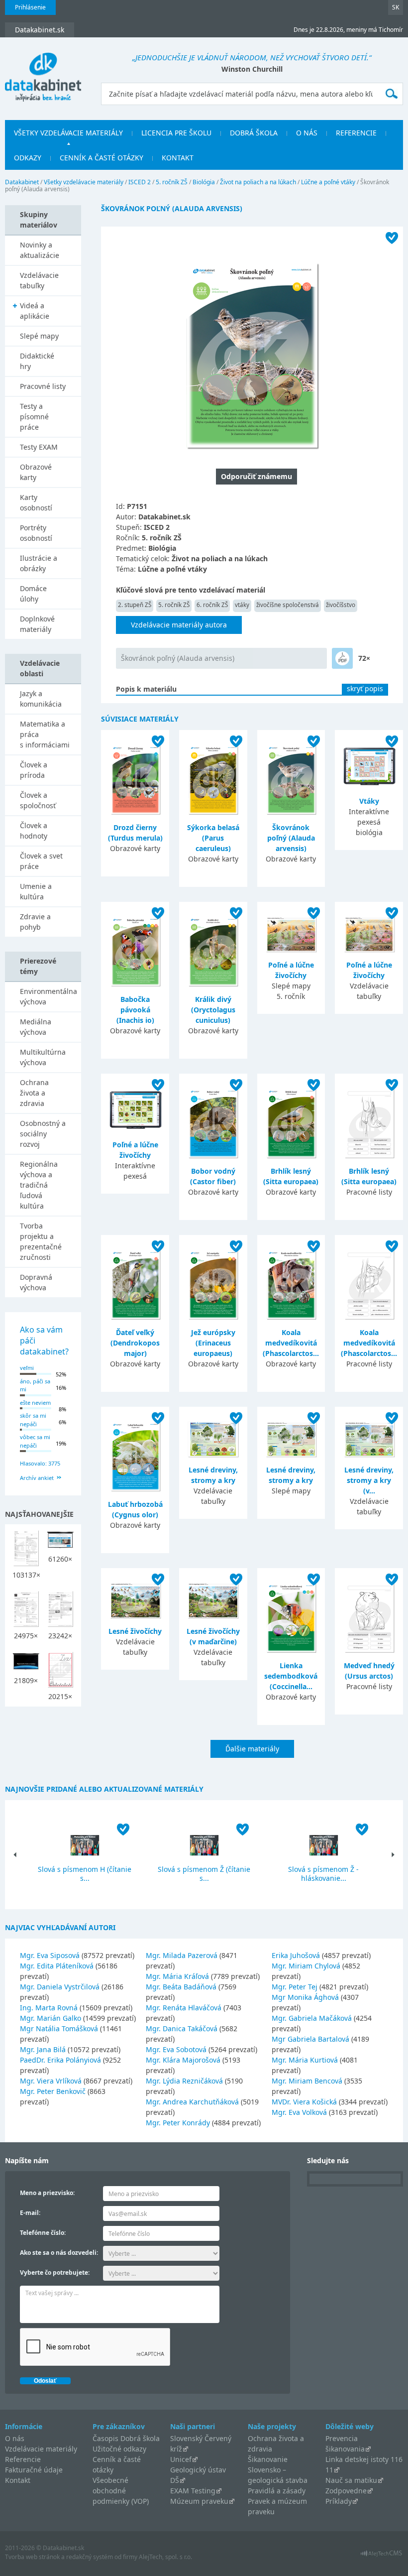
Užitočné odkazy (119, 2449)
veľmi (27, 1368)
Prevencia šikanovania (345, 2444)
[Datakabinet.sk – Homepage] (43, 71)
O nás (307, 133)
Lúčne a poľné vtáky (328, 182)
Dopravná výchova (36, 1282)
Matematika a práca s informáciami (45, 734)
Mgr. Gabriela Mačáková (312, 2018)
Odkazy (28, 158)
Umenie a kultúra (36, 891)
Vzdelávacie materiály (41, 2449)
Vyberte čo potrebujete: (55, 2272)
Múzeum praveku (199, 2501)
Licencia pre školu (176, 133)
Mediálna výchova (36, 1027)
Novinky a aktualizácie (40, 250)
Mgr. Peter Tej (295, 1987)
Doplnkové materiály (37, 624)
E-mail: (30, 2213)
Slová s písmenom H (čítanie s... (85, 1874)
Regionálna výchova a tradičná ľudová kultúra (39, 1185)
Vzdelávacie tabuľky (39, 280)
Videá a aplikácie (35, 311)
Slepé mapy (39, 336)
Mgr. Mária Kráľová (177, 1976)
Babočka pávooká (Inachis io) (135, 1010)
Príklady (339, 2501)
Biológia (204, 182)
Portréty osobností (36, 533)
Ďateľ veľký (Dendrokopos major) (135, 1343)
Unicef (181, 2459)
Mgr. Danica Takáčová (182, 2028)
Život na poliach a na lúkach (258, 182)
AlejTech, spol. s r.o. (165, 2557)
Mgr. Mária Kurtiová (305, 2060)
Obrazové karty (36, 472)
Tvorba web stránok (32, 2557)
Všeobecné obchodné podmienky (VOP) (121, 2491)
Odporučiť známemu (256, 476)
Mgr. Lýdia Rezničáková (184, 2081)
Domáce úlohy (33, 594)
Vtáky (369, 801)
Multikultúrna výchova (43, 1057)
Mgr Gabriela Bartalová (310, 2039)
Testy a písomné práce (34, 417)
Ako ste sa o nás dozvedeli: (59, 2253)
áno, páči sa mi (35, 1385)
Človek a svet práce (41, 861)
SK (396, 7)
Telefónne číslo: (43, 2233)
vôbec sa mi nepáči (35, 1441)
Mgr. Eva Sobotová (176, 2049)
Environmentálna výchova (49, 996)
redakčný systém (90, 2557)
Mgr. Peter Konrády (178, 2123)
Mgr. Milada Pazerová (182, 1955)
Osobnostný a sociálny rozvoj (43, 1134)
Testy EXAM (39, 447)
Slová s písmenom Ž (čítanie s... (204, 1874)
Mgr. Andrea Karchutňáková (192, 2102)
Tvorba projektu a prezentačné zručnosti (41, 1241)
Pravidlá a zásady (277, 2491)
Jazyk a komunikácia (41, 699)
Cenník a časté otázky (102, 158)
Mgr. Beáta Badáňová (181, 1987)
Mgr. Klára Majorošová (183, 2060)
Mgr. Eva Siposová (50, 1955)
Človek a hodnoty (34, 831)
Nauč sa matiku (351, 2480)
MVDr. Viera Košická (304, 2102)
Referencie (356, 133)
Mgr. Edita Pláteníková (57, 1966)
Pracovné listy (43, 386)
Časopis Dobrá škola (126, 2438)
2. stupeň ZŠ (135, 605)
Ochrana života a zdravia (34, 1093)
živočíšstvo (341, 605)
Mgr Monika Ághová (305, 1997)
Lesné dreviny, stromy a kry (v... (369, 1480)
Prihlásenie (30, 7)
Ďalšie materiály (252, 1749)
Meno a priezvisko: (47, 2193)
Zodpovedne (346, 2491)
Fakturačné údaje (34, 2470)
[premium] (342, 658)
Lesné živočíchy (135, 1631)
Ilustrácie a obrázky (39, 563)
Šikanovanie (268, 2459)
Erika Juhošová (296, 1955)
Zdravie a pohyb (35, 922)
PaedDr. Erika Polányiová (60, 2060)
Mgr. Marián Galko (51, 2018)
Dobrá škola (254, 133)
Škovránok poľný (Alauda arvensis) (178, 658)
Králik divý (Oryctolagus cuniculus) (213, 1010)
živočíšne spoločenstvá (288, 605)
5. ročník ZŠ (172, 182)
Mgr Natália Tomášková (59, 2028)
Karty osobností (36, 502)
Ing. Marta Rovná (49, 2008)
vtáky (242, 605)
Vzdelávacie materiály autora (179, 625)
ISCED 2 (140, 182)
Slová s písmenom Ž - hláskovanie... (323, 1874)
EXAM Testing (193, 2491)
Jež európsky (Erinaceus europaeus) (213, 1343)
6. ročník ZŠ (212, 605)
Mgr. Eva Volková (299, 2112)
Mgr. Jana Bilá (43, 2049)
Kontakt (178, 158)
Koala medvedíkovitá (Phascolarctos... (291, 1343)
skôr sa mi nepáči (33, 1420)
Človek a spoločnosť (38, 800)
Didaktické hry (37, 361)
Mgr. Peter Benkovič (53, 2091)
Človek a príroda (34, 770)
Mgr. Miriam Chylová (306, 1966)
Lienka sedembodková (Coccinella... (291, 1676)
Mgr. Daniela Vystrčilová (60, 1987)
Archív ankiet (37, 1478)
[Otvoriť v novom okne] (381, 2556)
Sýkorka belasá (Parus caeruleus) (213, 838)
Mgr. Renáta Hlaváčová (184, 2008)
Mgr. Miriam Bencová (307, 2081)
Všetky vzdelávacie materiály (68, 133)
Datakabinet (22, 182)
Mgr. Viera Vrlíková (51, 2081)
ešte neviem (35, 1403)
